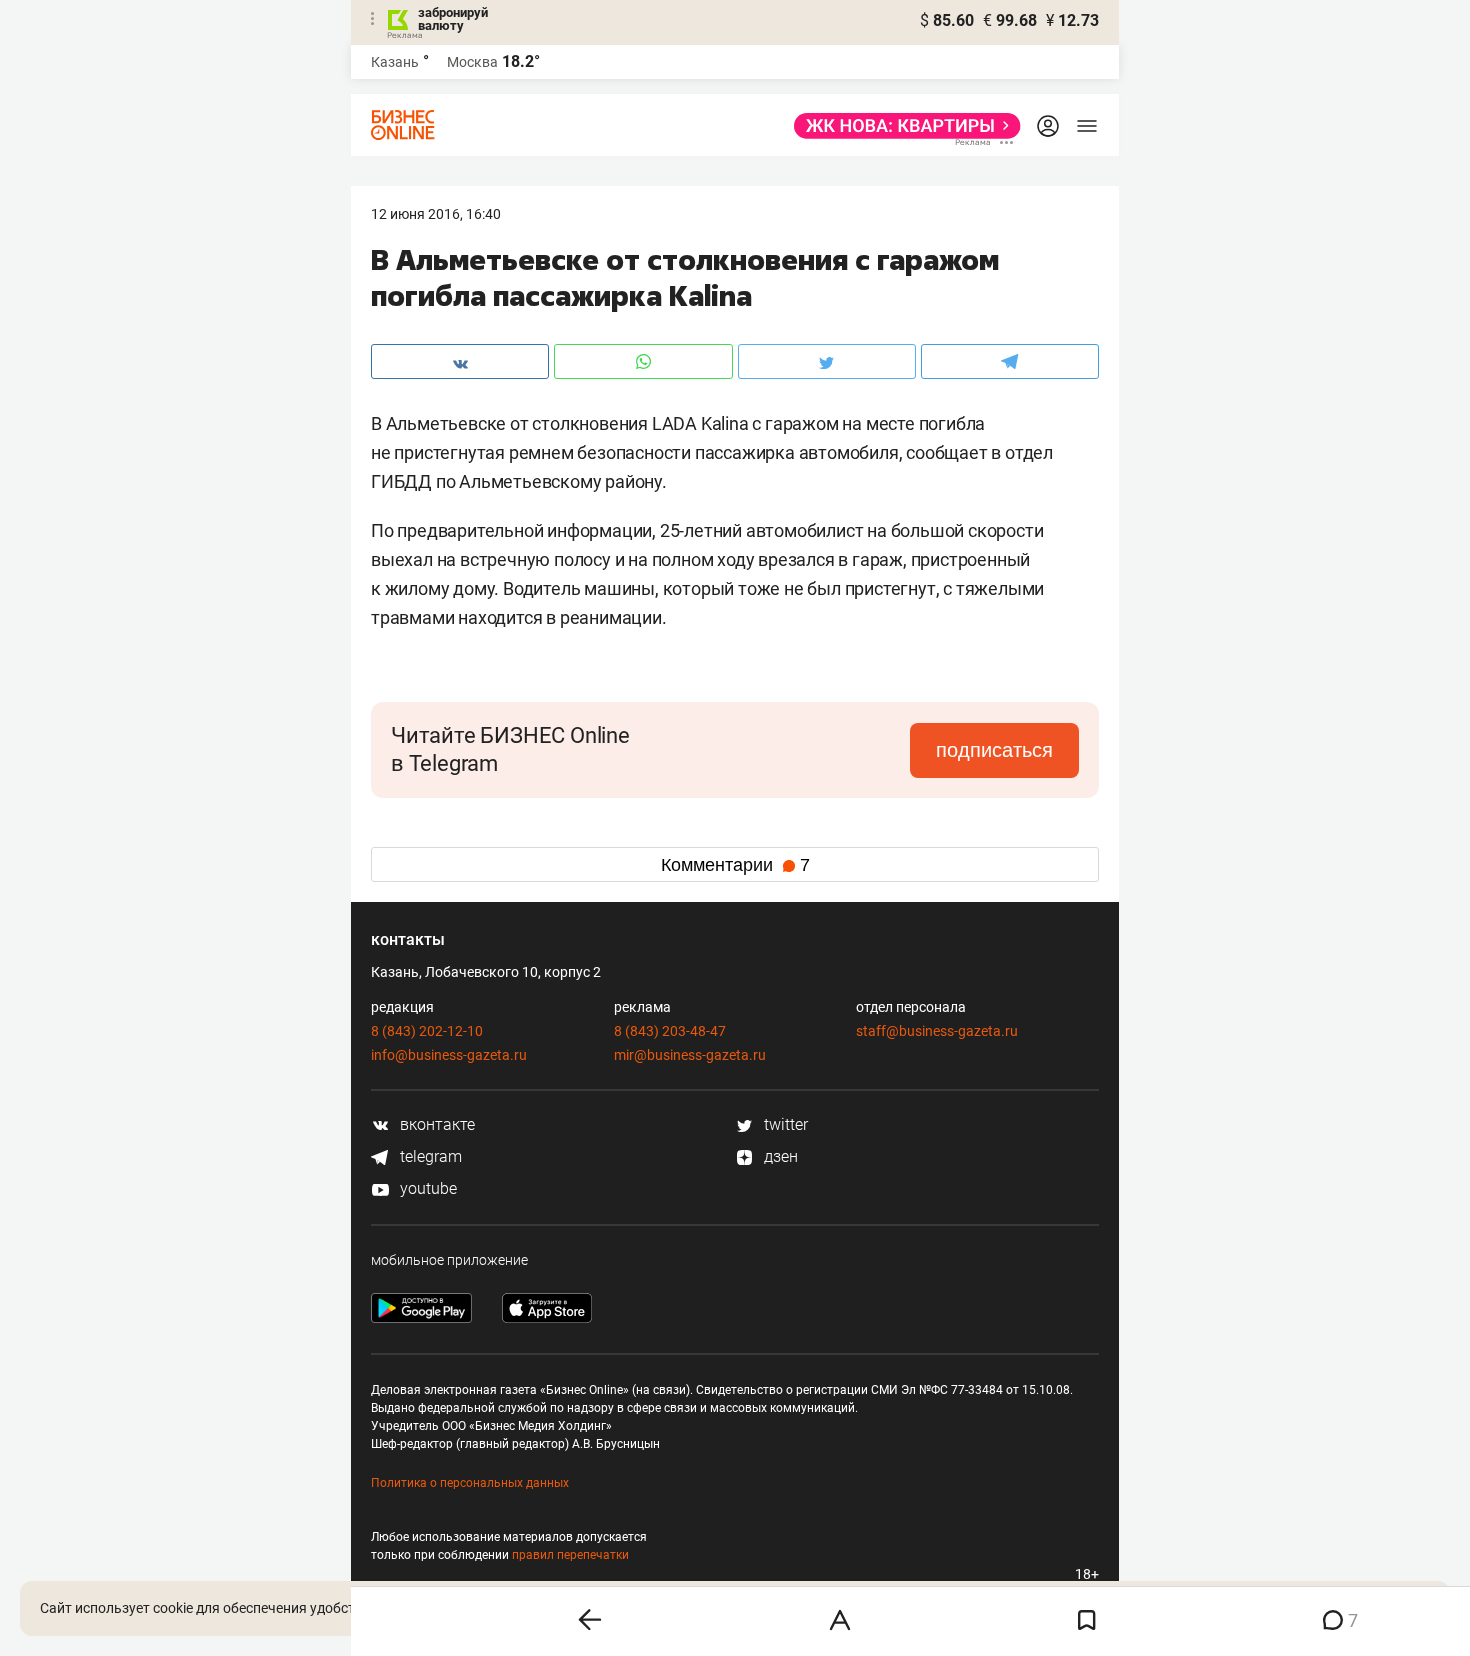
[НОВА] (901, 126)
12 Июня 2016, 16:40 (436, 214)
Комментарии (735, 865)
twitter (784, 1124)
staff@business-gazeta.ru (937, 1031)
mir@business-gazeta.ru (690, 1055)
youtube (426, 1188)
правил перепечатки (570, 1555)
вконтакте (435, 1124)
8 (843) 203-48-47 (670, 1031)
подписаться (994, 750)
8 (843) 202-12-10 (427, 1031)
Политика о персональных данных (470, 1483)
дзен (779, 1156)
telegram (429, 1156)
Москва (472, 62)
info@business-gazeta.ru (449, 1055)
